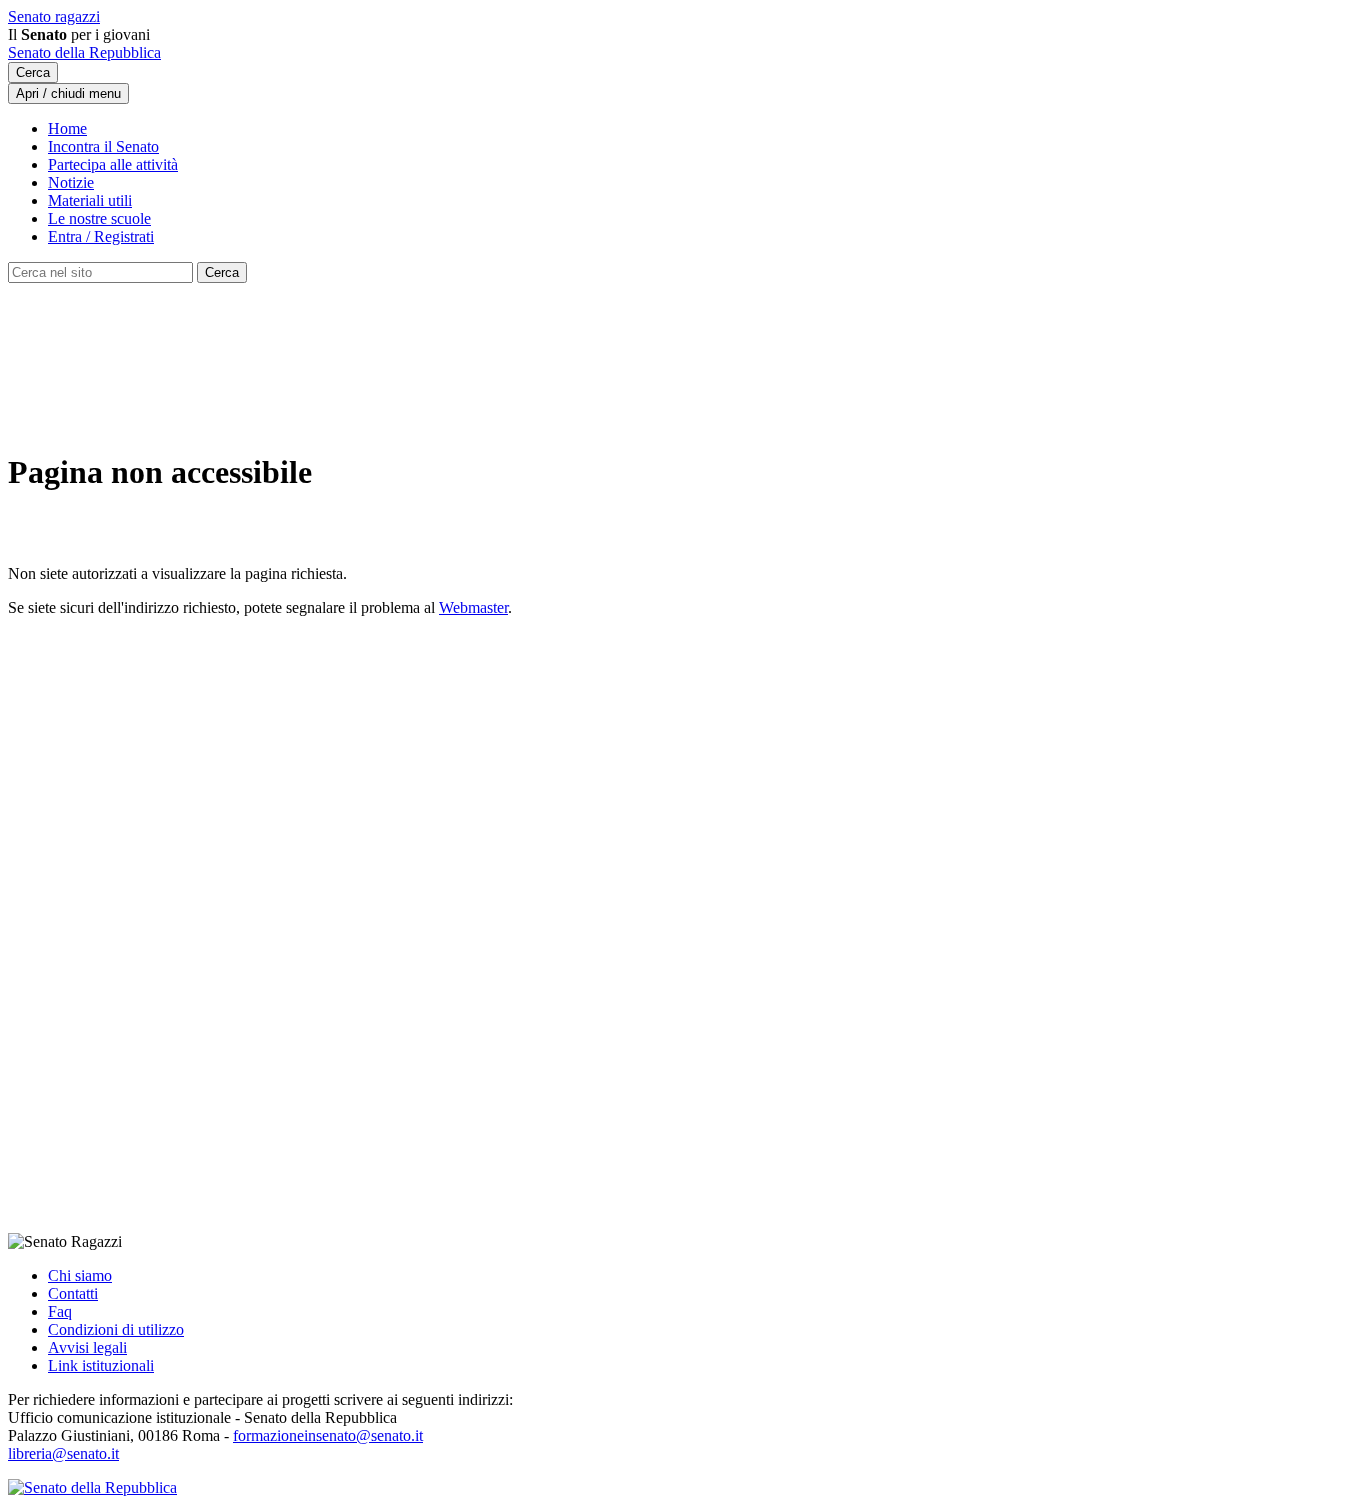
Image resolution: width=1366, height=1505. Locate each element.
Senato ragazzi (54, 16)
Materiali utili (90, 200)
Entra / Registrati (101, 236)
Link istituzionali (101, 1365)
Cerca (33, 72)
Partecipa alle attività (113, 164)
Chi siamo (80, 1275)
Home (67, 128)
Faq (60, 1311)
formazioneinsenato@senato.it (328, 1435)
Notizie (71, 182)
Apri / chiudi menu (68, 93)
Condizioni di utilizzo (116, 1329)
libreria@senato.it (63, 1453)
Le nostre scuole (99, 218)
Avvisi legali (87, 1347)
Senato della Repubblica (84, 52)
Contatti (73, 1293)
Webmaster (473, 607)
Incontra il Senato (103, 146)
